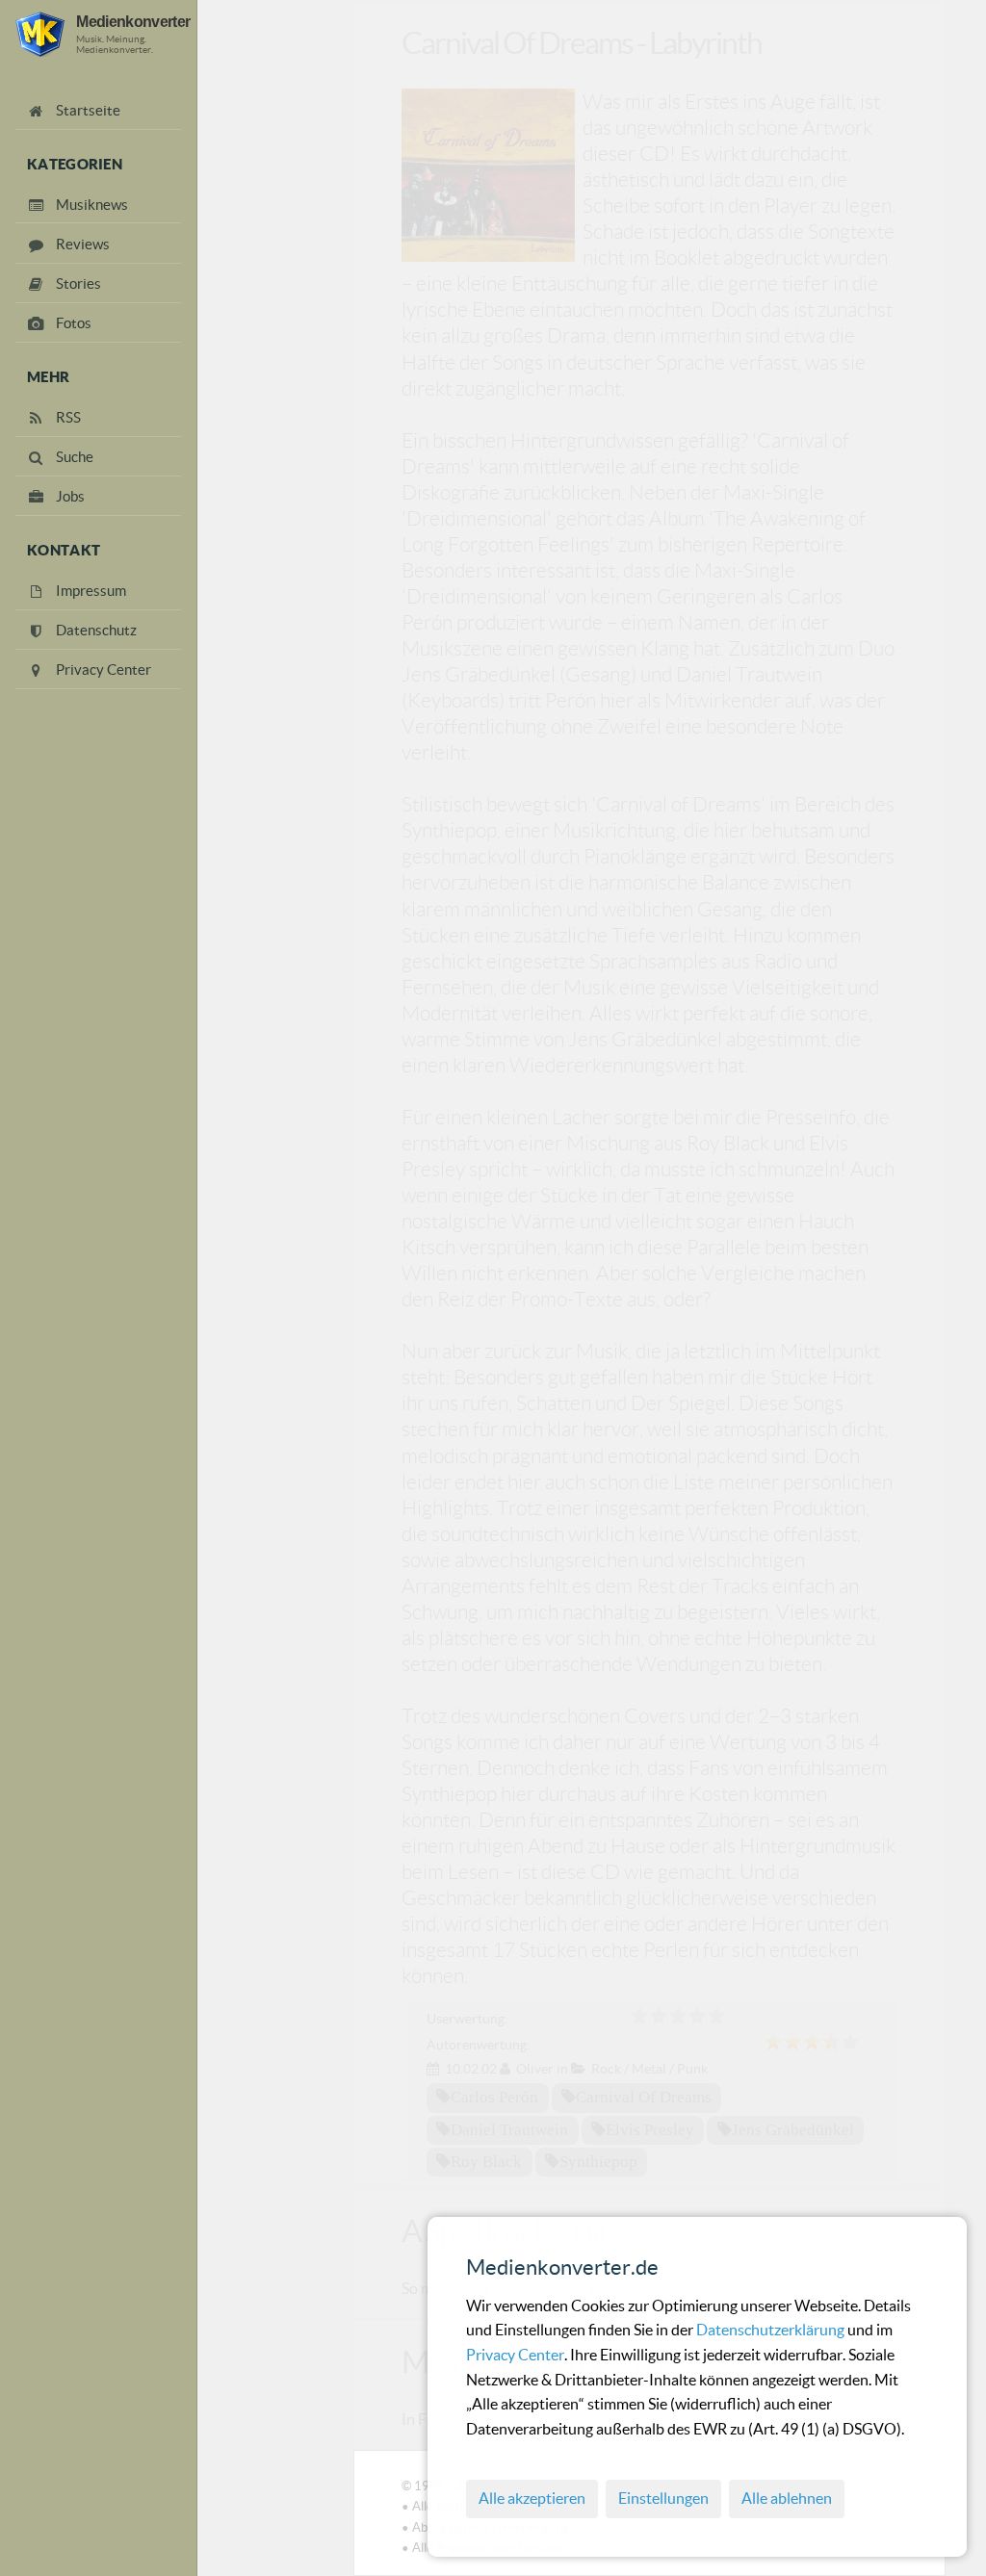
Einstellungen (663, 2498)
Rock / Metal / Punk (649, 2069)
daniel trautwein (509, 2129)
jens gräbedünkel (793, 2129)
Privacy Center (515, 2355)
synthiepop (598, 2161)
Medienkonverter (133, 21)
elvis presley (650, 2129)
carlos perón (494, 2097)
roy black (486, 2161)
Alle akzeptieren (532, 2498)
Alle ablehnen (787, 2498)
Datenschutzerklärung (772, 2330)
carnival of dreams (644, 2097)
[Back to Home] (40, 34)
